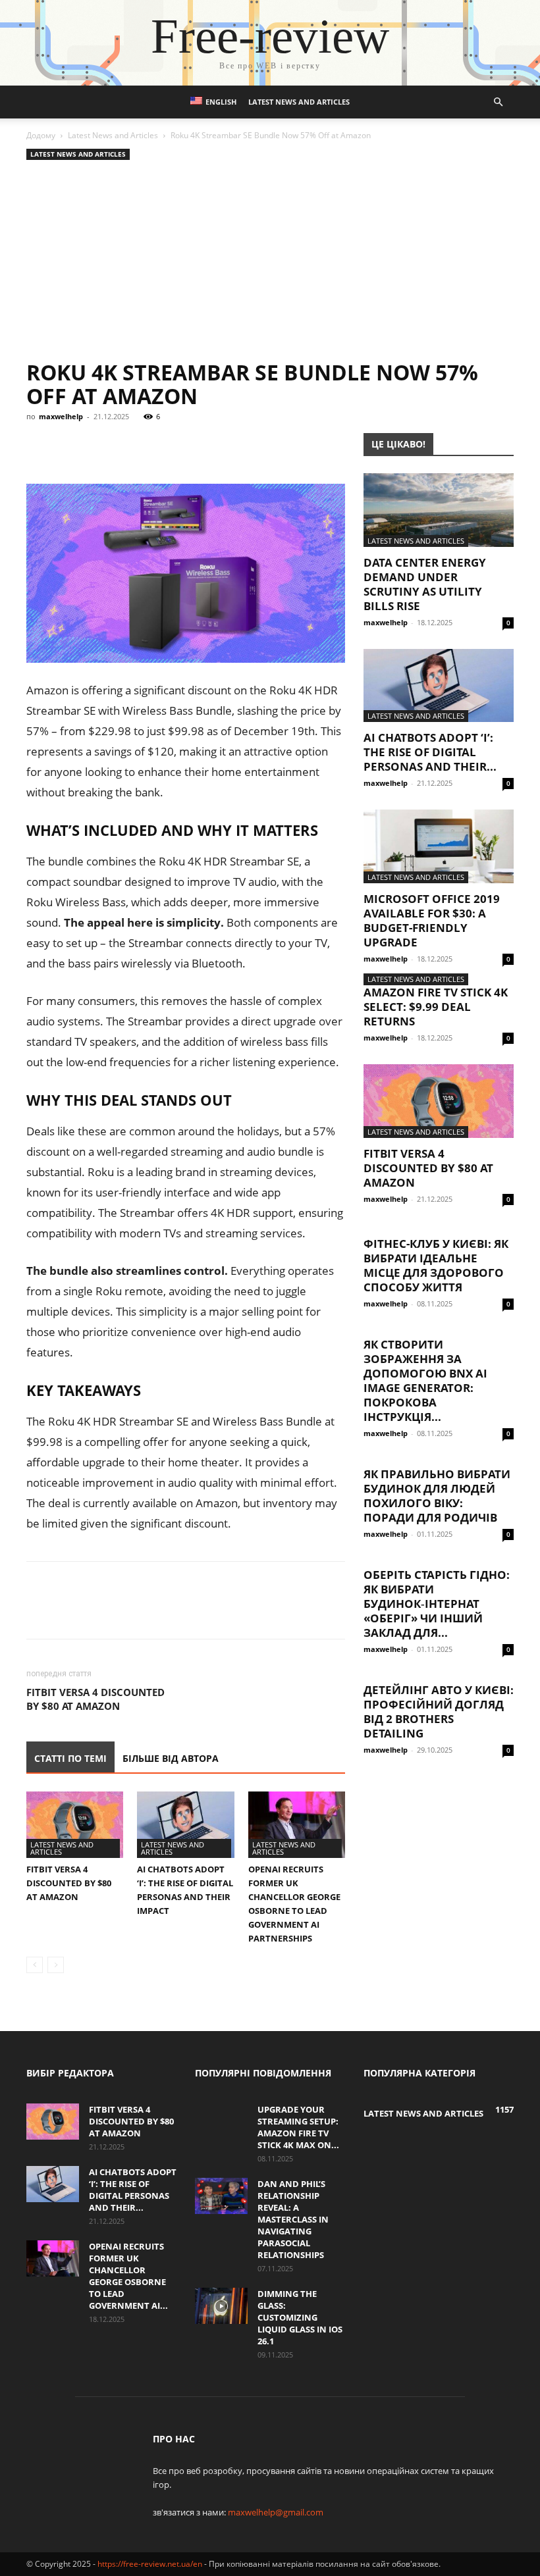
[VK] (70, 446)
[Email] (221, 446)
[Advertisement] (270, 262)
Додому (41, 135)
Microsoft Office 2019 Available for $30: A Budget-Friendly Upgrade (432, 920)
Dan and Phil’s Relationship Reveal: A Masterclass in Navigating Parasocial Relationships (293, 2219)
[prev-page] (35, 1965)
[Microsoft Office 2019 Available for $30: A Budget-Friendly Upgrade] (439, 846)
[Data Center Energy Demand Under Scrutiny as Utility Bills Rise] (439, 510)
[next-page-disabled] (56, 1965)
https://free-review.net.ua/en (150, 2564)
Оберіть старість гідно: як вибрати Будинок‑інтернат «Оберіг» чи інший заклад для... (437, 1604)
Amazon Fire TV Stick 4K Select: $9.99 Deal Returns (436, 1007)
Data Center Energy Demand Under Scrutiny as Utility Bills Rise (425, 584)
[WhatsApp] (191, 446)
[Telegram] (161, 446)
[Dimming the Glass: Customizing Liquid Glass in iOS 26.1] (221, 2306)
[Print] (252, 446)
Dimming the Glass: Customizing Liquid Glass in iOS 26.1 (300, 2317)
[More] (283, 446)
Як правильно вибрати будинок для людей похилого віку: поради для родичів (437, 1496)
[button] (498, 102)
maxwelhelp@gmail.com (276, 2512)
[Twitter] (100, 446)
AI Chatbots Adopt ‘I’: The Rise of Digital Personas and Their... (430, 752)
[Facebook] (40, 446)
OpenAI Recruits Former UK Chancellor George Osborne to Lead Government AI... (128, 2276)
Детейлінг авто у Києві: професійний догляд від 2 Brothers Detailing (439, 1712)
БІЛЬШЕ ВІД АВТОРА (171, 1758)
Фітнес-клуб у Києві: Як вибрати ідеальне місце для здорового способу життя (436, 1265)
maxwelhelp (61, 416)
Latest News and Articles (299, 102)
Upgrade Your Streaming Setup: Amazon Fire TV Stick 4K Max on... (298, 2127)
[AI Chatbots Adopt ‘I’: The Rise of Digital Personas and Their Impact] (185, 1825)
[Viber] (130, 446)
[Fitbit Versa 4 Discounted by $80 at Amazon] (75, 1825)
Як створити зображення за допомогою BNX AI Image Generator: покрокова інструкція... (425, 1380)
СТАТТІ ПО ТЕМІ (70, 1758)
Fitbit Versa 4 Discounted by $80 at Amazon (95, 1699)
